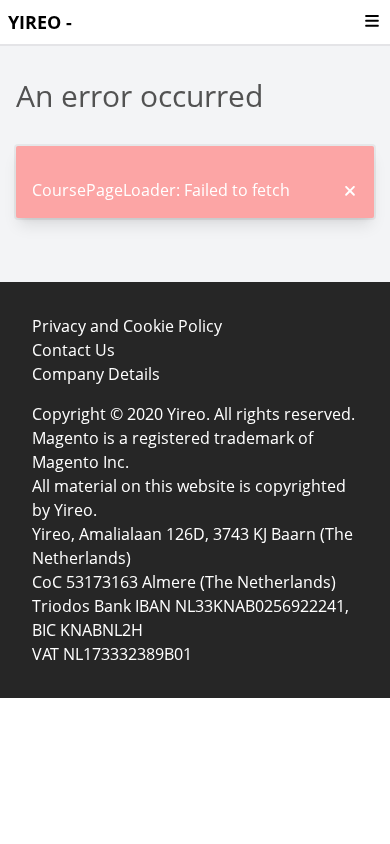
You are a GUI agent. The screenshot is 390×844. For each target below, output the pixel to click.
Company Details (96, 374)
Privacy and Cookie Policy (127, 326)
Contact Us (73, 350)
